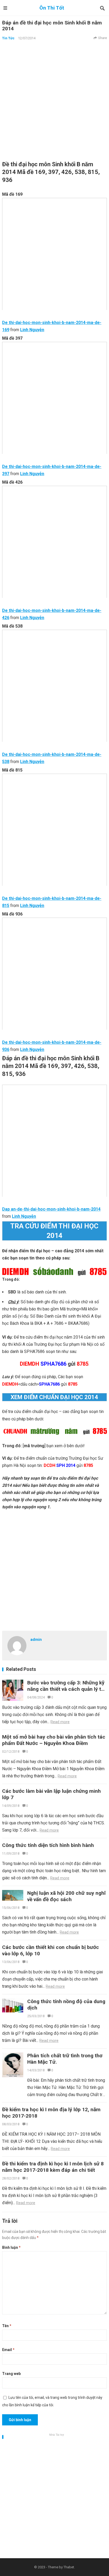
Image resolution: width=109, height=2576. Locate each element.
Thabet (69, 2567)
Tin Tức (8, 38)
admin (36, 1640)
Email (8, 2350)
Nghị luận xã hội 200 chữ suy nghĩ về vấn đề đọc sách (66, 1896)
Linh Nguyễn (32, 330)
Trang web (11, 2374)
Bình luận (11, 2247)
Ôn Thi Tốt (52, 8)
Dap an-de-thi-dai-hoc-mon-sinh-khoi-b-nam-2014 (51, 1209)
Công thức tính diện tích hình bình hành (48, 1845)
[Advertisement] (54, 100)
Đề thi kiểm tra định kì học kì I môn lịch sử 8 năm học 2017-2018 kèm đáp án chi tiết (53, 2167)
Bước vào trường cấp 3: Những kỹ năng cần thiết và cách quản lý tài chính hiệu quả (66, 1689)
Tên (7, 2326)
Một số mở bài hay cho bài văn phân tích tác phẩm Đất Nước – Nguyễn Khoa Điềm (54, 1740)
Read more (60, 1722)
